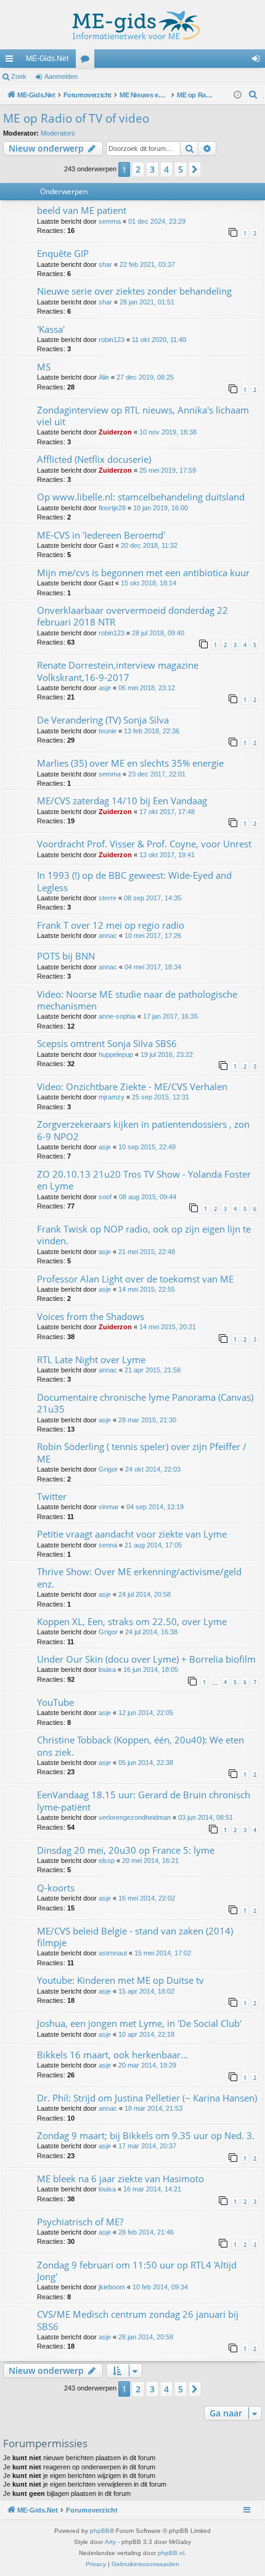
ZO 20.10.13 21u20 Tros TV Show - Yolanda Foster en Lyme (144, 1180)
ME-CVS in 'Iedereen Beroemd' (101, 535)
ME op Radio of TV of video (76, 118)
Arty (110, 2542)
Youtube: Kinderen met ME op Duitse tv (120, 1980)
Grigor (108, 1469)
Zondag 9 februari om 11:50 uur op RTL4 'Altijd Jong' (137, 2271)
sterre (108, 898)
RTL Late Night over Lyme (91, 1359)
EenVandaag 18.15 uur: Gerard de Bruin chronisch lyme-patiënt (144, 1800)
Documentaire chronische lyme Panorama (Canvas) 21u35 (145, 1403)
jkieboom (112, 2287)
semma (110, 221)
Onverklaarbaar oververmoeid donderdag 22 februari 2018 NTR (132, 616)
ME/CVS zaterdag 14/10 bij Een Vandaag (122, 801)
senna (108, 1545)
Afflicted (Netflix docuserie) (94, 459)
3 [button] (152, 169)
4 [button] (166, 169)
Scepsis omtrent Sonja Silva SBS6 (107, 1043)
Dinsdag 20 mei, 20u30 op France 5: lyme (126, 1850)
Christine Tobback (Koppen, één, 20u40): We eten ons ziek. (141, 1746)
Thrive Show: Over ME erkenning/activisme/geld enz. (139, 1577)
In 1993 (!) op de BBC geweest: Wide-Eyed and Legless (134, 881)
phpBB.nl (171, 2553)
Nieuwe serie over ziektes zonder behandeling (134, 291)
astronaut (113, 1953)
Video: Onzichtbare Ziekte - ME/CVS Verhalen (132, 1086)
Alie (104, 377)
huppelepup (116, 1054)
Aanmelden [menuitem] (258, 61)
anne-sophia (117, 1016)
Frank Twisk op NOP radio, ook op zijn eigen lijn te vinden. (144, 1235)
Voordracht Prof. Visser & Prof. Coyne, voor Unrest (144, 844)
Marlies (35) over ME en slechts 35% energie (130, 763)
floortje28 (112, 508)
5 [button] (181, 169)
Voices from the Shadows (91, 1316)
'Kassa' (51, 329)
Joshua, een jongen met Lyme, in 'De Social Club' (139, 2023)
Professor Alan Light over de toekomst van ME (135, 1279)
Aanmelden (61, 76)
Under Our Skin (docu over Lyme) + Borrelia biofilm (146, 1659)
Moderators (58, 133)
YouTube (55, 1702)
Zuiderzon (115, 432)
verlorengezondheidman (135, 1817)
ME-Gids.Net (47, 59)
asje (105, 688)
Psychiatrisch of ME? (80, 2222)
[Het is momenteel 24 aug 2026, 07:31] (238, 95)
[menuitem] (253, 95)
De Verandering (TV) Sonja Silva (103, 720)
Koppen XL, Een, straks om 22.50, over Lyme (132, 1621)
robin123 (112, 340)
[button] (195, 169)
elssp (107, 1861)
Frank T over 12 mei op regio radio (111, 925)
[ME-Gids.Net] (132, 25)
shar (105, 264)
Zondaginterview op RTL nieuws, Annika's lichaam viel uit (143, 416)
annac (108, 935)
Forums (88, 61)
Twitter (52, 1496)
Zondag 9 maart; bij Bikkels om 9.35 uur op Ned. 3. (146, 2135)
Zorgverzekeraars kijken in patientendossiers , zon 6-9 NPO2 (143, 1130)
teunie (108, 731)
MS (44, 367)
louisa (107, 1669)
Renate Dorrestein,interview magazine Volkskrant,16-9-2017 (118, 671)
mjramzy (112, 1097)
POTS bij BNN (66, 956)
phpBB (100, 2531)
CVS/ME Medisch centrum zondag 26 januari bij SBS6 (138, 2320)
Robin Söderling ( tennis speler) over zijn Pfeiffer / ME (142, 1452)
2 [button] (138, 169)
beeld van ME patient (82, 210)
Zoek (19, 76)
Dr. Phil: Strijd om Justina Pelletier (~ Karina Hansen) (147, 2098)
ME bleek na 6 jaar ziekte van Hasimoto (120, 2179)
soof (105, 1197)
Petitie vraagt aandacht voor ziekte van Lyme (132, 1534)
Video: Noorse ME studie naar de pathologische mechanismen (137, 1000)
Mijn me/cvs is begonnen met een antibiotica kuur (143, 573)
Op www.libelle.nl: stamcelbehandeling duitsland (141, 497)
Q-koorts (56, 1888)
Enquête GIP (63, 253)
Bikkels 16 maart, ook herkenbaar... (112, 2055)
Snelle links (12, 61)
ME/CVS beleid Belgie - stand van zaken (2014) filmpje (135, 1937)
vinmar (109, 1507)
